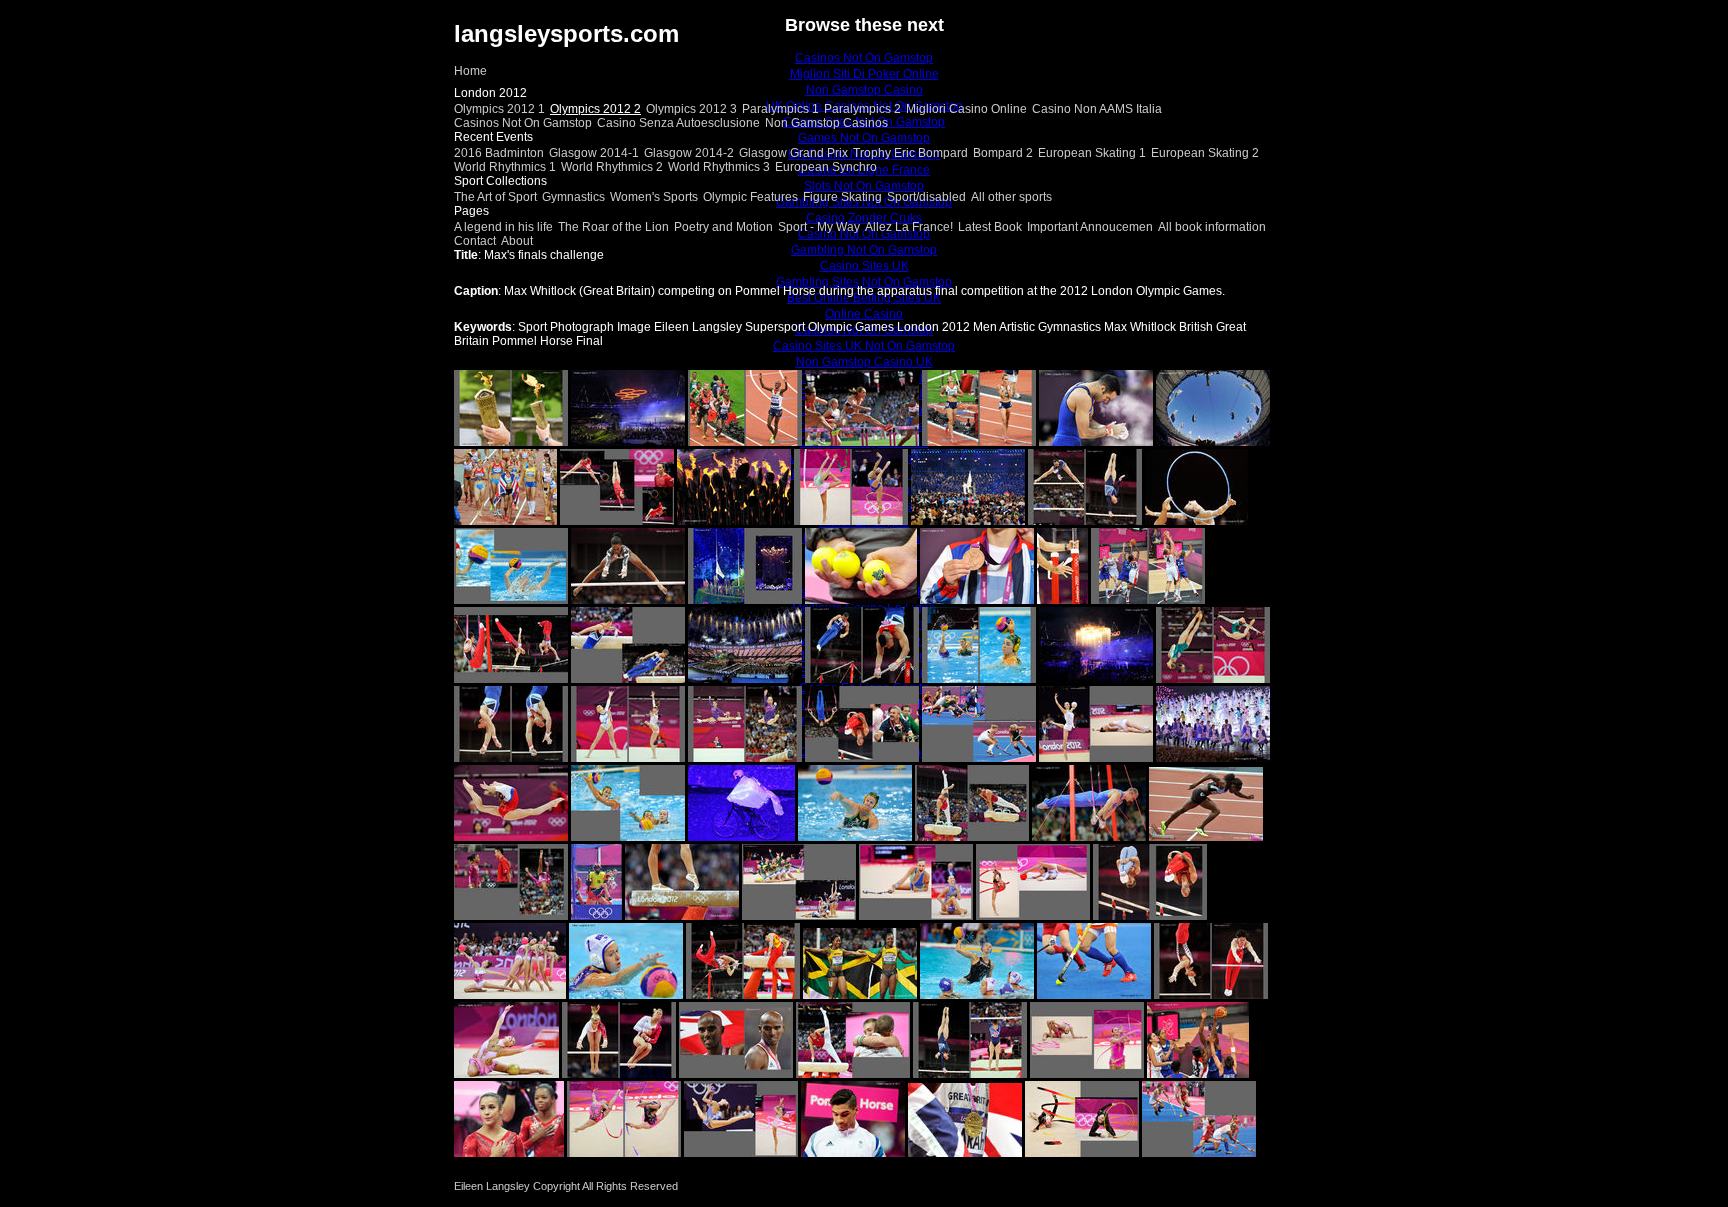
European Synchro (826, 167)
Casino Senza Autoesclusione (678, 123)
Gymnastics (573, 197)
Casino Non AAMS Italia (1097, 109)
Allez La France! (909, 227)
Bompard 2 (1003, 153)
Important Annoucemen (1090, 227)
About (517, 241)
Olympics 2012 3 (691, 109)
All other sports (1011, 197)
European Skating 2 (1205, 153)
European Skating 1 (1092, 153)
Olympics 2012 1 (499, 109)
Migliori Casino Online (966, 109)
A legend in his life (503, 227)
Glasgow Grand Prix (793, 153)
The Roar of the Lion (613, 227)
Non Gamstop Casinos (826, 123)
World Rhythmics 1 (505, 167)
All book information (1212, 227)
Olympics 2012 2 (595, 109)
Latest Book (990, 227)
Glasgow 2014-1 (594, 153)
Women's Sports (654, 197)
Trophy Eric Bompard (910, 153)
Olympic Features (750, 197)
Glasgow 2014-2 (689, 153)
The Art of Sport (495, 197)
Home (470, 71)
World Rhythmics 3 (719, 167)
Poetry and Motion (723, 227)
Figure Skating (842, 197)
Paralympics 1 (780, 109)
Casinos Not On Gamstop (523, 123)
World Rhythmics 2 (612, 167)
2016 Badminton (499, 153)
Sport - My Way (819, 227)
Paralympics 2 (862, 109)
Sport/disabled (926, 197)
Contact (475, 241)
